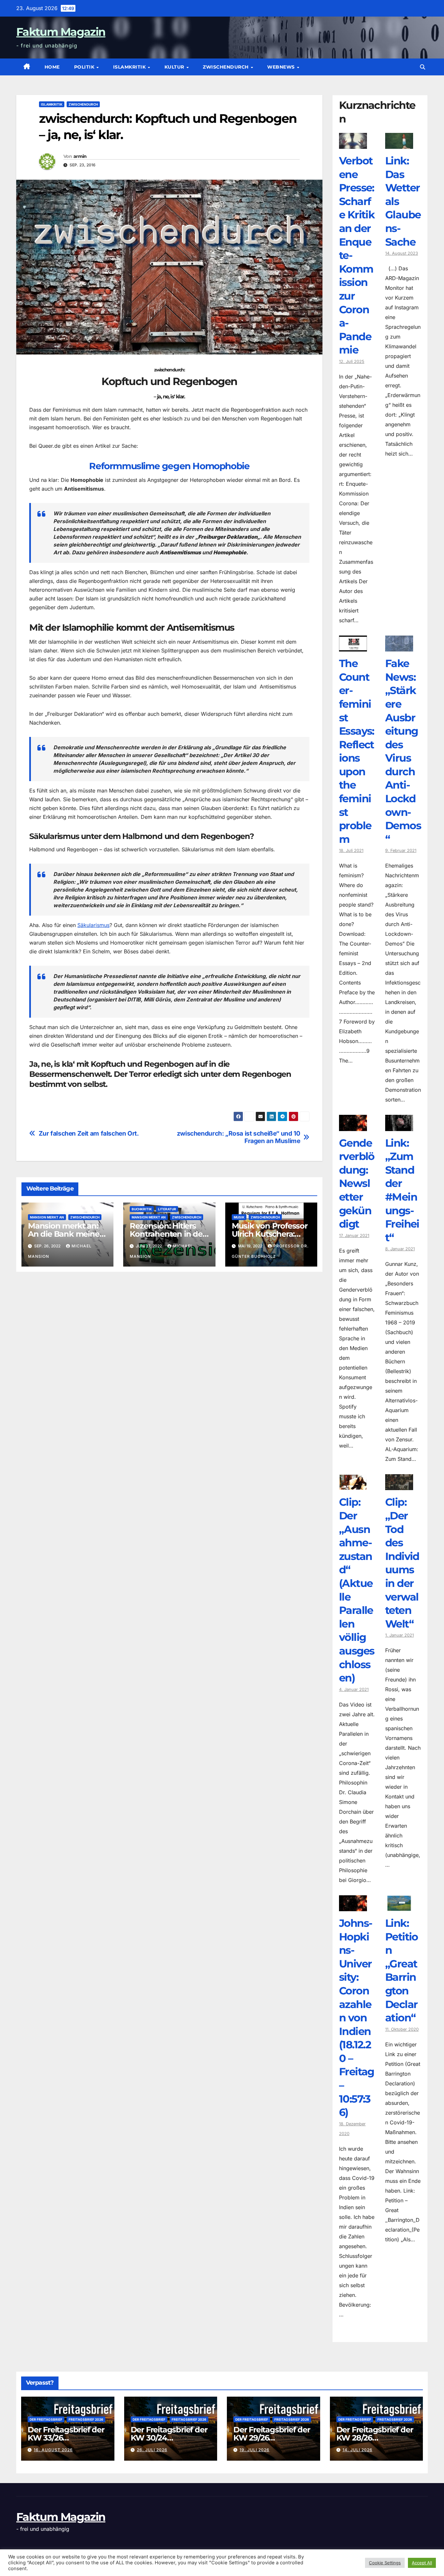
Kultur (175, 67)
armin (80, 156)
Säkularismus (93, 925)
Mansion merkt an (47, 1217)
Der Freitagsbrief (46, 2419)
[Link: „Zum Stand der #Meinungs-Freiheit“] (399, 1126)
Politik (85, 67)
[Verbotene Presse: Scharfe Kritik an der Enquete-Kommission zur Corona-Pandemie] (353, 144)
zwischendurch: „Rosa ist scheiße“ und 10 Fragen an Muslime (239, 1137)
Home (52, 67)
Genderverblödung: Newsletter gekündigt (357, 1184)
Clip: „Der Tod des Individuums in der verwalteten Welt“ (402, 1563)
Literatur (167, 1209)
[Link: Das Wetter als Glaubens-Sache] (399, 144)
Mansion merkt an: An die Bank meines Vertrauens (65, 1234)
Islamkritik (130, 67)
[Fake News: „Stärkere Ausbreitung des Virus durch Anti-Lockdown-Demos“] (399, 647)
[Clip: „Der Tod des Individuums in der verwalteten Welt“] (399, 1485)
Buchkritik (142, 1209)
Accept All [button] (422, 2563)
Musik (239, 1217)
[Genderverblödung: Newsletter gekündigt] (353, 1126)
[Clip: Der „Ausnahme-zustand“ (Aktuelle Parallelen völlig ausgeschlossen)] (353, 1485)
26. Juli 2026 (152, 2450)
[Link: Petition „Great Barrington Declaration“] (399, 1906)
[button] (423, 67)
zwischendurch (226, 67)
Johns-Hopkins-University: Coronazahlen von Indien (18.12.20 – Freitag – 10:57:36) (357, 2018)
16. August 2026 (53, 2450)
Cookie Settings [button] (385, 2563)
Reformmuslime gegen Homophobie (169, 466)
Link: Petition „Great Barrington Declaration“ (402, 1970)
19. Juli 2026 (255, 2450)
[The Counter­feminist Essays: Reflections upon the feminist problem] (353, 647)
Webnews (282, 67)
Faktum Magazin (61, 32)
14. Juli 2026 (358, 2450)
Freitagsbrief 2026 (86, 2419)
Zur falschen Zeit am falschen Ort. (89, 1133)
